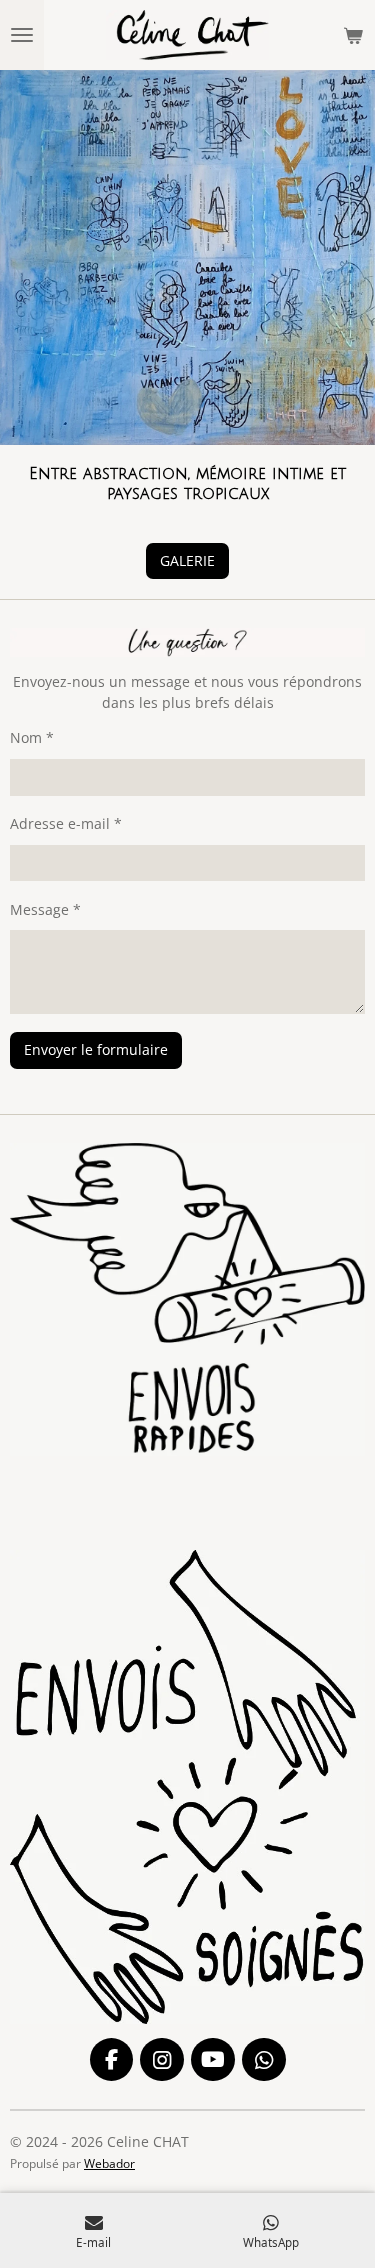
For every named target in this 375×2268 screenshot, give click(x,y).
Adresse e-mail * (66, 823)
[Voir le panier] (353, 35)
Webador (109, 2163)
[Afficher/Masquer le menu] (22, 35)
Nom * (32, 737)
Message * (45, 909)
